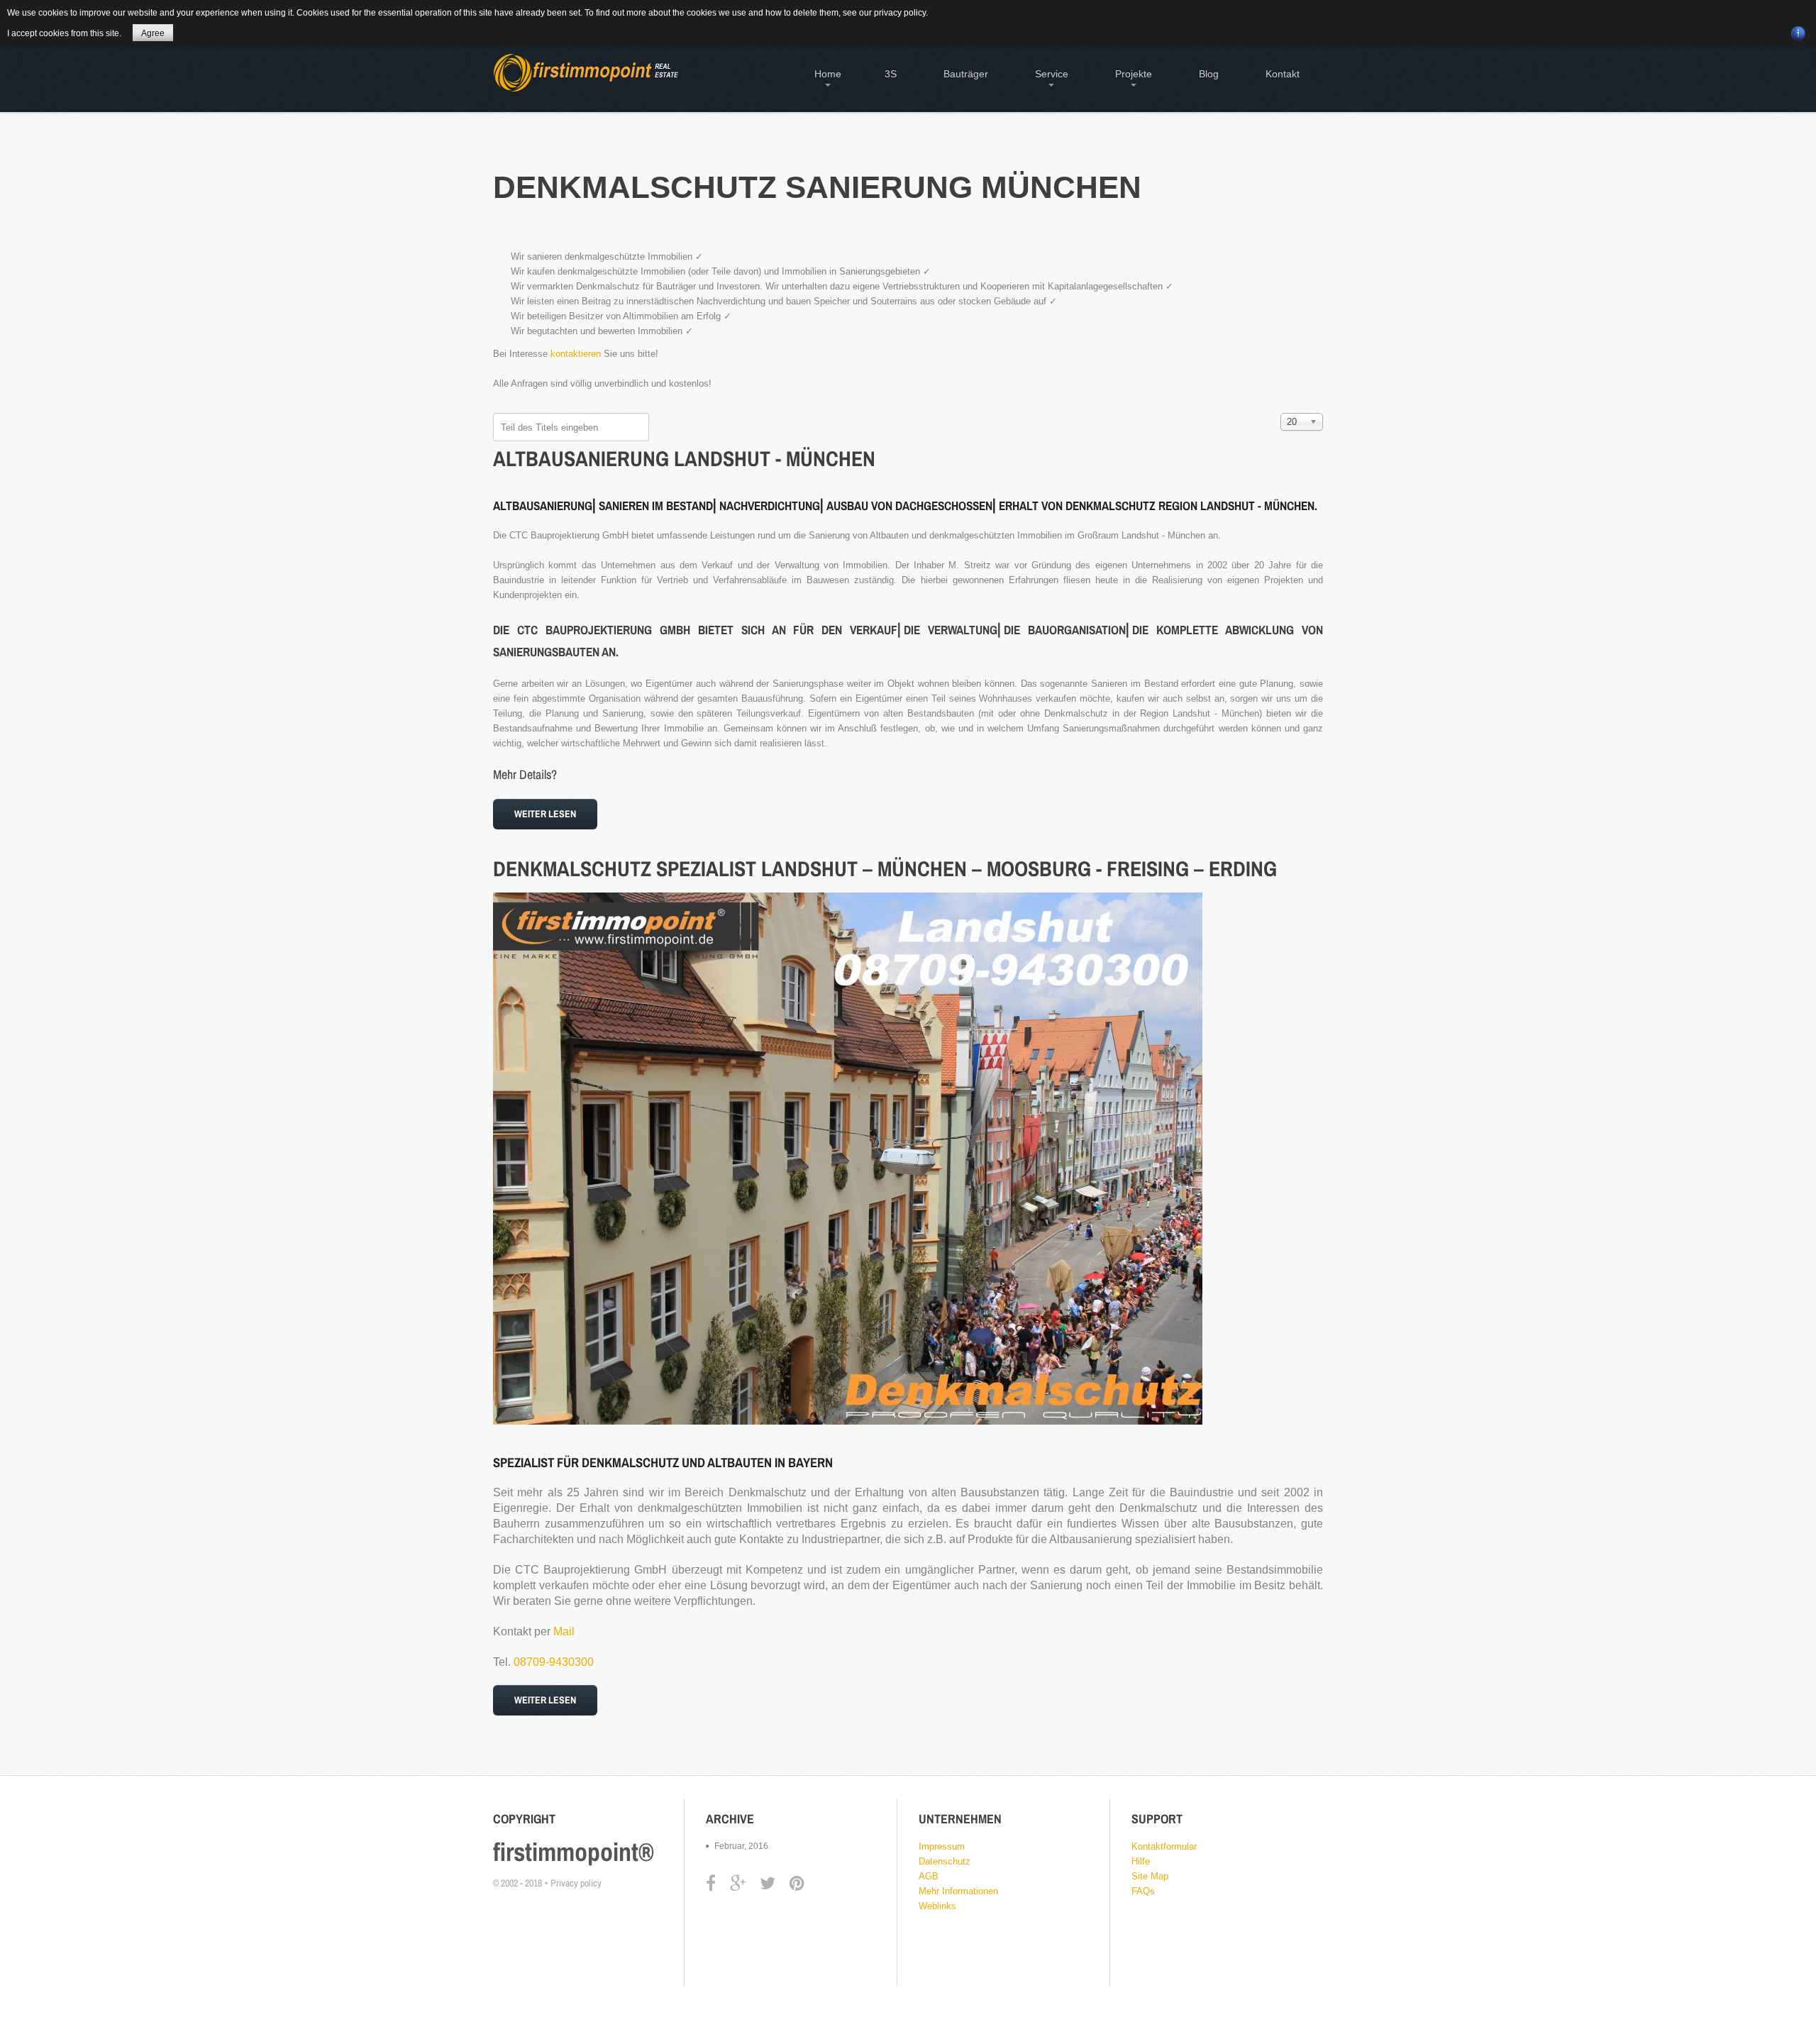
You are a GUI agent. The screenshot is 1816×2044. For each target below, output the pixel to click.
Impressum (942, 1846)
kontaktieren (576, 354)
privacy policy (900, 13)
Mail (564, 1631)
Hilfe (1141, 1861)
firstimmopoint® (574, 1852)
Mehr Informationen (958, 1891)
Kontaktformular (1164, 1846)
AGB (929, 1876)
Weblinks (937, 1906)
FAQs (1143, 1891)
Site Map (1150, 1876)
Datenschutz (945, 1861)
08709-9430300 (554, 1662)
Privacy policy (576, 1883)
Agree (153, 33)
